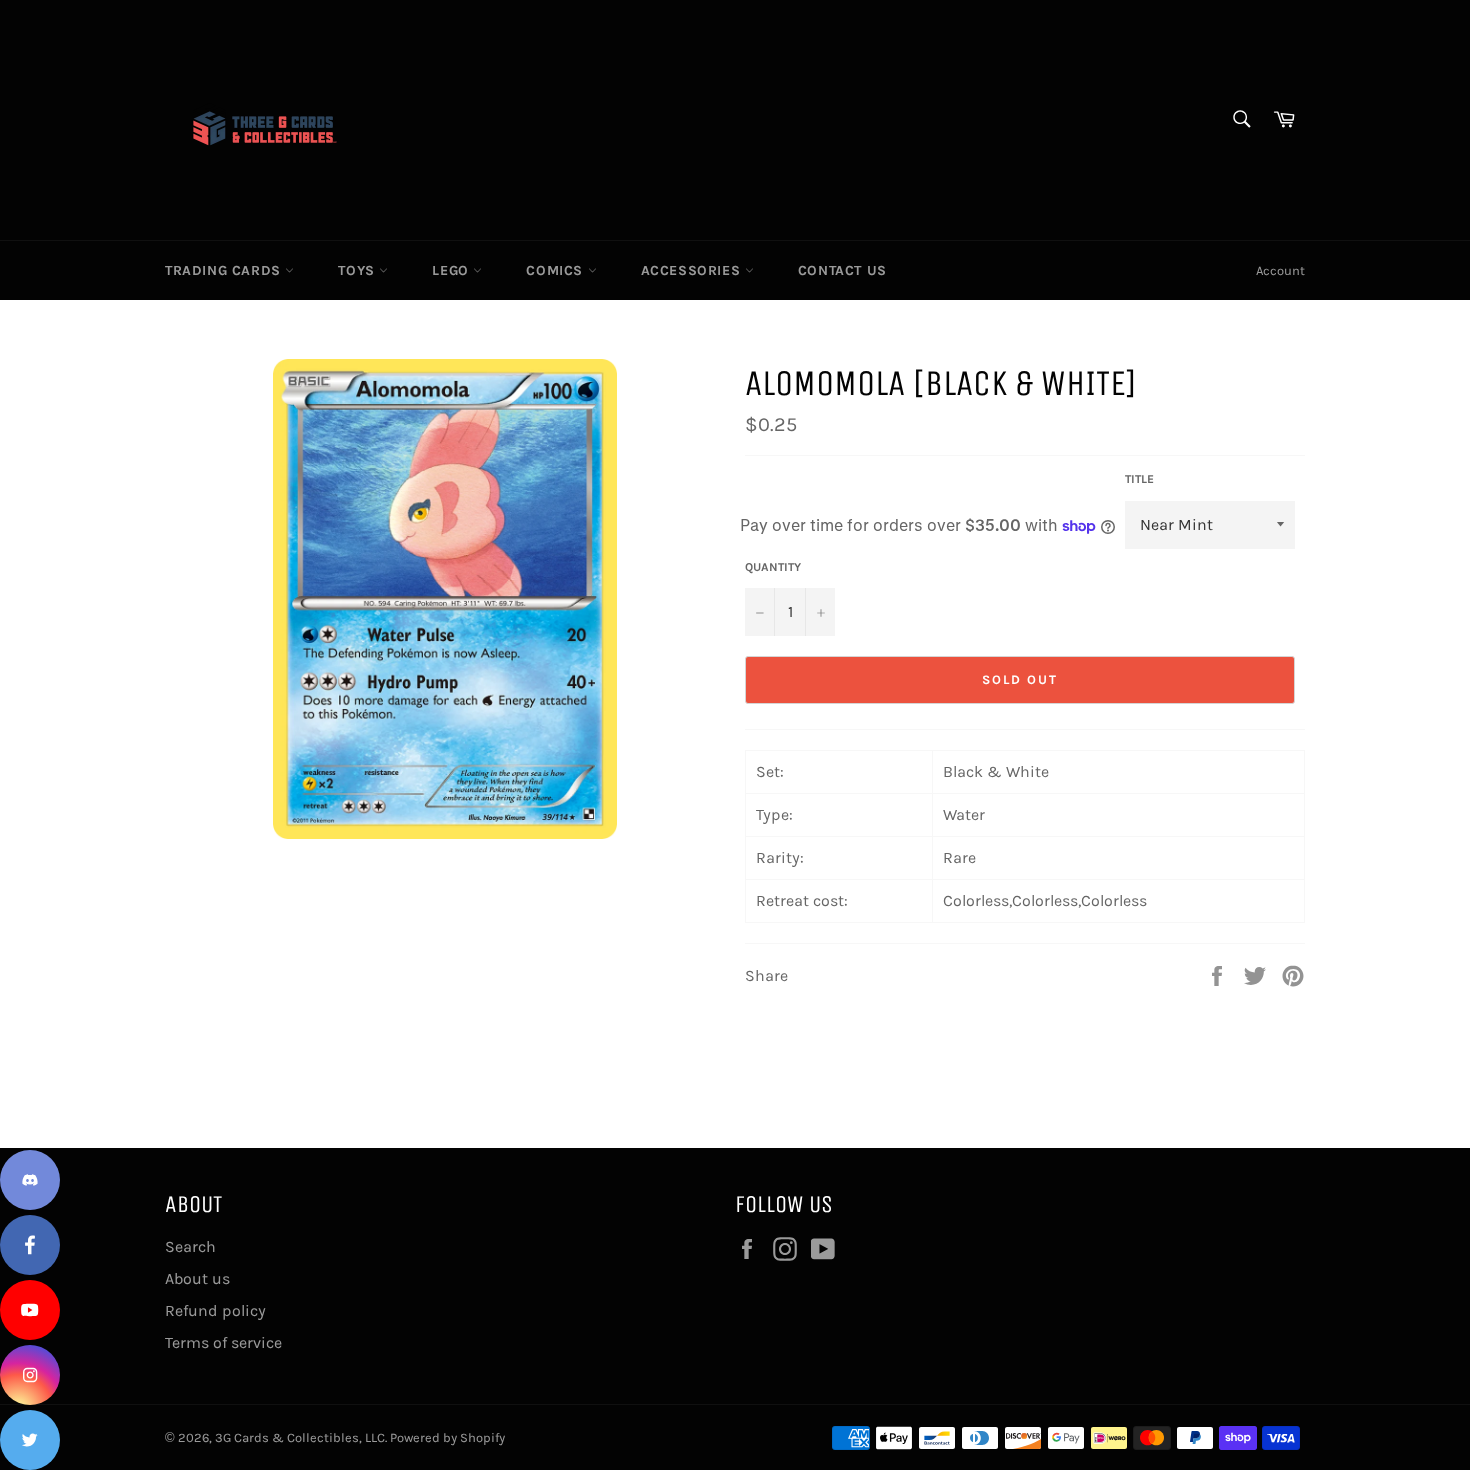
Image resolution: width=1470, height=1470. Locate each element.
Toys (358, 270)
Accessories (693, 270)
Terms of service (223, 1342)
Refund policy (215, 1310)
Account (1280, 270)
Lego (452, 270)
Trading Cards (225, 270)
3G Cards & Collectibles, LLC (300, 1437)
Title (1139, 479)
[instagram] (30, 1375)
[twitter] (30, 1440)
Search (190, 1246)
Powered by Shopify (447, 1437)
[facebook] (30, 1245)
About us (197, 1278)
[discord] (30, 1180)
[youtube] (30, 1310)
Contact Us (842, 270)
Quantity (773, 567)
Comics (556, 270)
